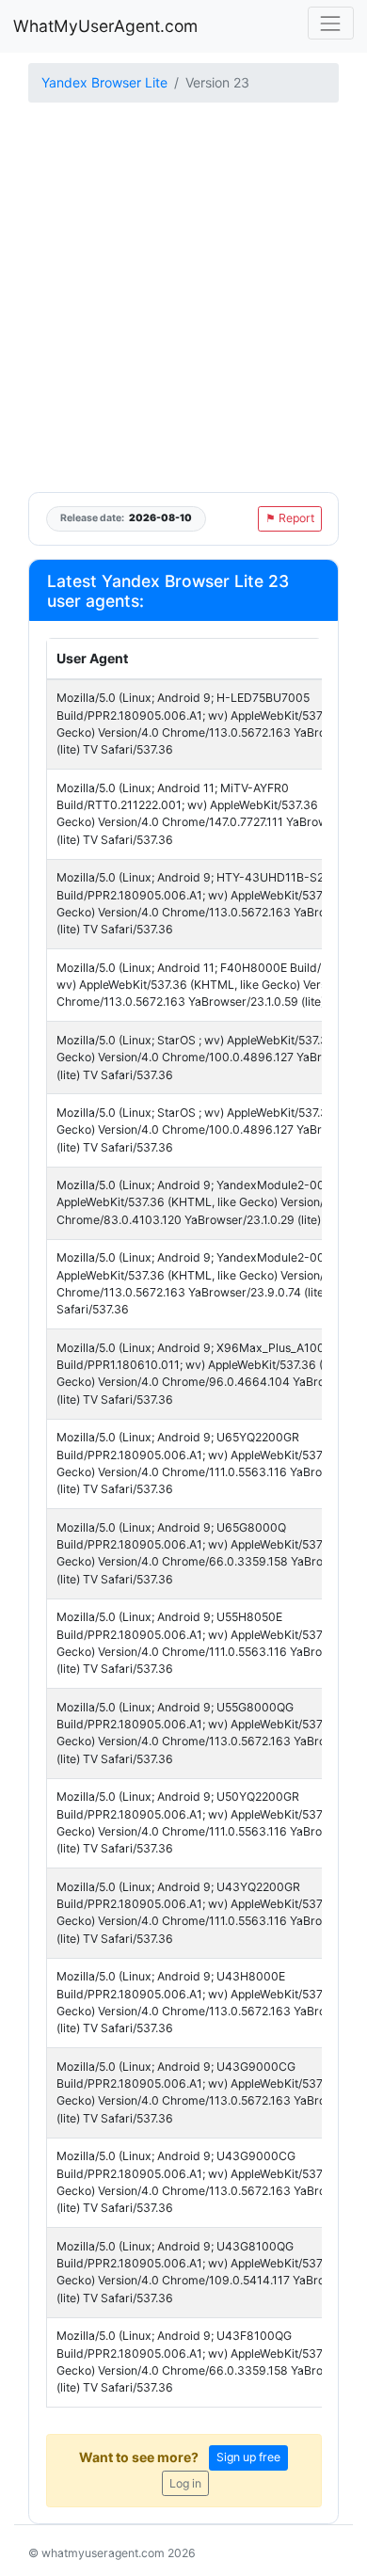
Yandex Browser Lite (104, 82)
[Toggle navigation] (331, 23)
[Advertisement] (183, 299)
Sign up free (248, 2457)
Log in (185, 2483)
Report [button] (290, 518)
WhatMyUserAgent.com (105, 26)
